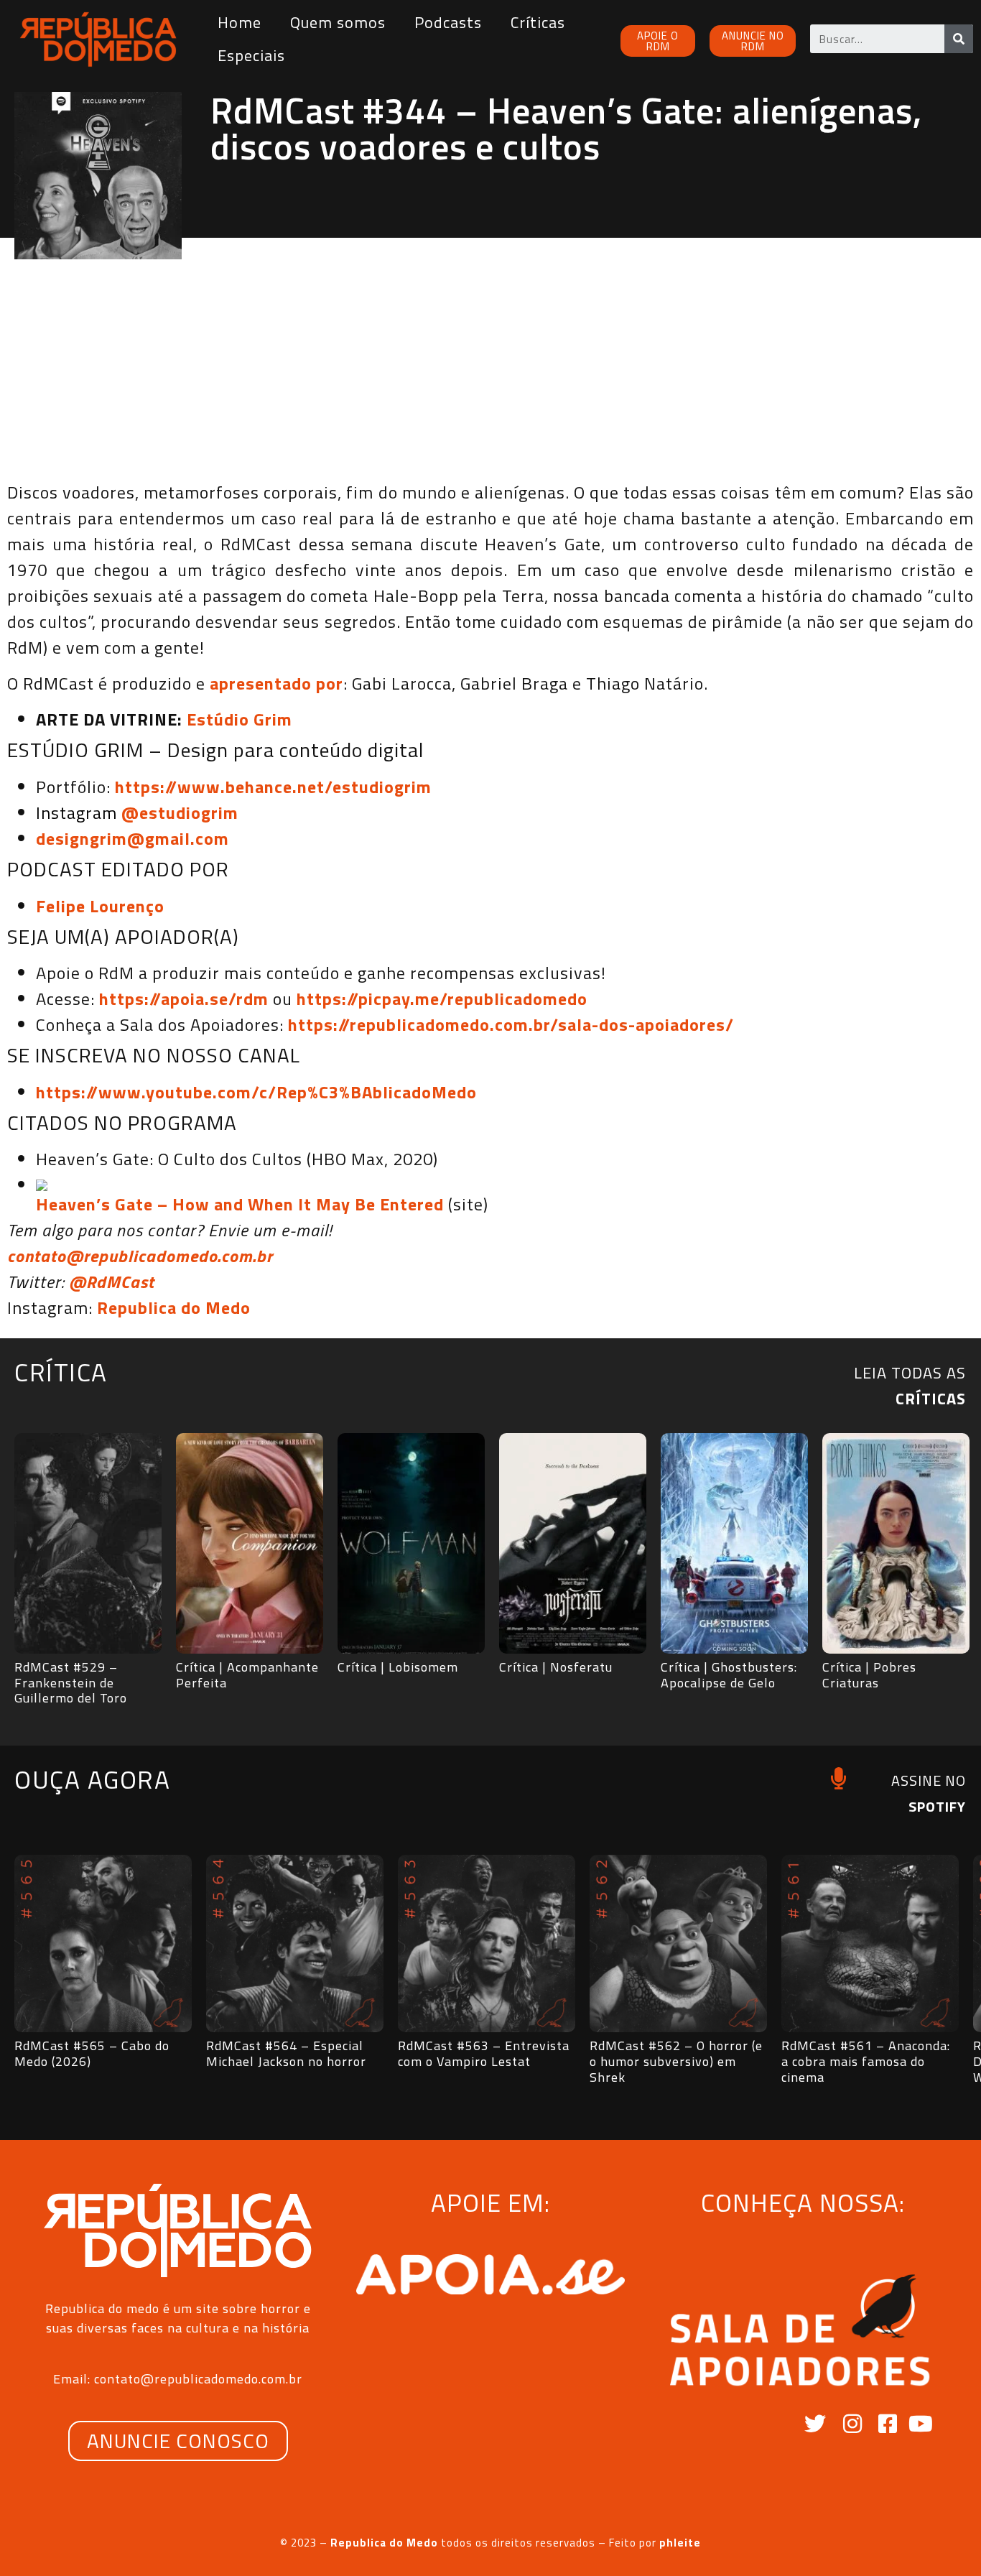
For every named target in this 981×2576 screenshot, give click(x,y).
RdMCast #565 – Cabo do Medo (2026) (92, 2053)
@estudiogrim (180, 812)
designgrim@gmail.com (132, 838)
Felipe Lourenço (100, 906)
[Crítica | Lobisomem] (411, 1544)
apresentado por (276, 683)
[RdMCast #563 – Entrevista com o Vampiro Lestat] (487, 1943)
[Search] (959, 39)
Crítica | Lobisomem (398, 1667)
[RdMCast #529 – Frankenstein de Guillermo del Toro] (88, 1544)
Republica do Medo (174, 1307)
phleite (680, 2543)
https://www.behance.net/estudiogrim (273, 787)
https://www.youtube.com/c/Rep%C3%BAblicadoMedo (256, 1092)
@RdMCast (112, 1282)
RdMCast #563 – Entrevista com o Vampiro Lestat (484, 2053)
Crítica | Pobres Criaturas (869, 1675)
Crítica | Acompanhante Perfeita (247, 1675)
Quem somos (338, 22)
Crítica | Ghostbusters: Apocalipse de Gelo (729, 1675)
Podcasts (448, 22)
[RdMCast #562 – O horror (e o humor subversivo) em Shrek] (678, 1943)
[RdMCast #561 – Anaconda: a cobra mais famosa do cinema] (870, 1943)
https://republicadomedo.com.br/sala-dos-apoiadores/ (511, 1024)
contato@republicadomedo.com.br (140, 1256)
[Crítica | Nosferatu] (573, 1544)
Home (240, 22)
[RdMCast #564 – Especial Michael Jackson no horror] (295, 1943)
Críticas (538, 22)
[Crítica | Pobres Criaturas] (896, 1544)
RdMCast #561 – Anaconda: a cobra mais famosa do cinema (866, 2061)
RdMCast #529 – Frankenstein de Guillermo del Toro (71, 1682)
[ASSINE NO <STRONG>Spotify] (838, 1778)
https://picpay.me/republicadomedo (442, 999)
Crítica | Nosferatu (556, 1667)
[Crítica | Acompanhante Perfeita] (250, 1544)
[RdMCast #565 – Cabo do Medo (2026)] (103, 1943)
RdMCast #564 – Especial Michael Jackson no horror (286, 2053)
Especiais (251, 55)
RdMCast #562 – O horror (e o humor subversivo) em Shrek (676, 2061)
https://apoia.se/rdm (184, 999)
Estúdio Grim (240, 719)
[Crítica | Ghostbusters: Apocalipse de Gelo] (734, 1544)
